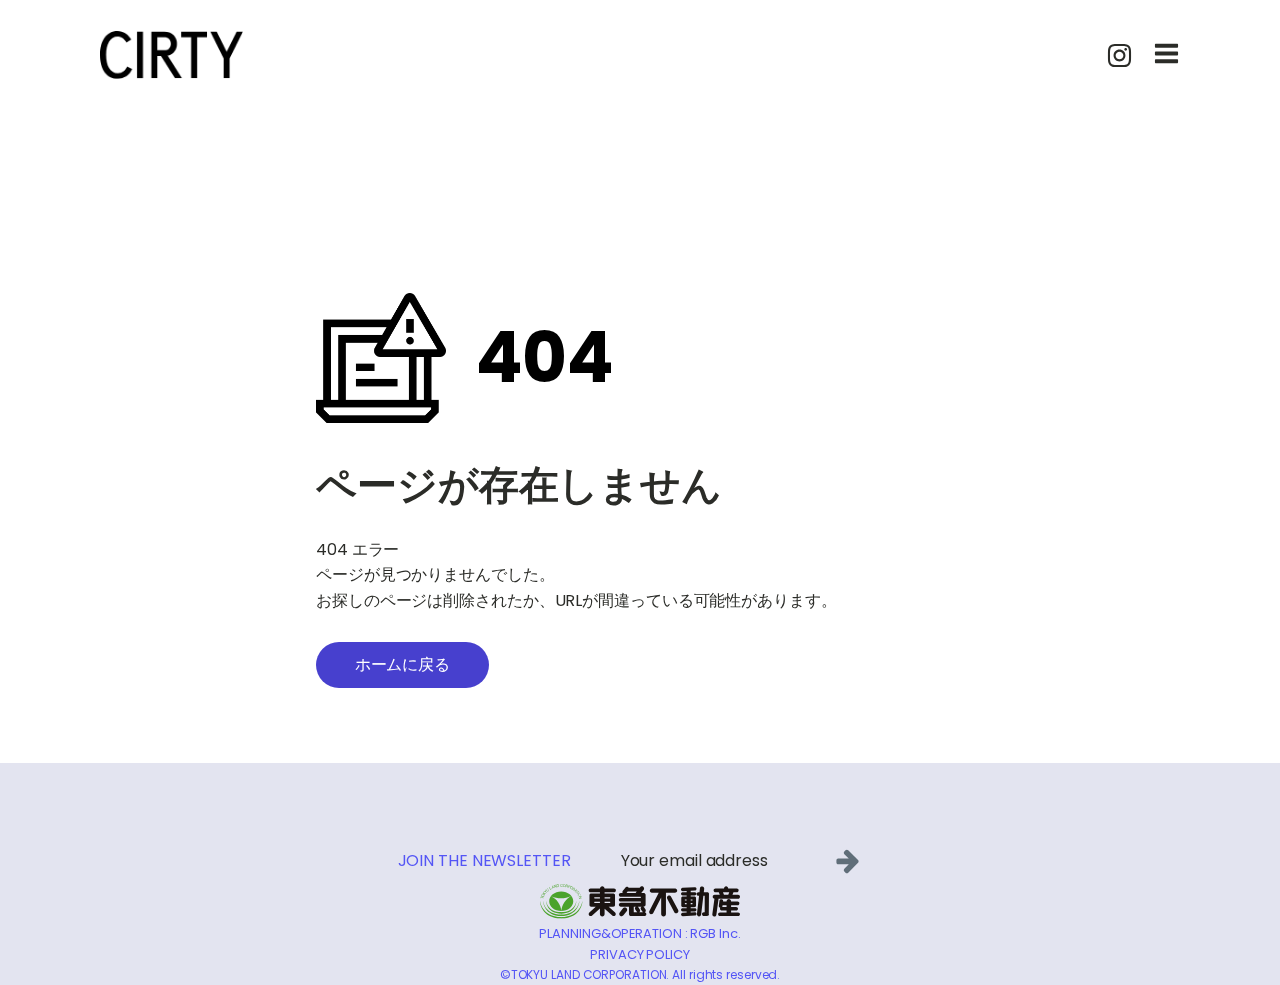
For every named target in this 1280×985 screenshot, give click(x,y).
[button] (851, 860)
